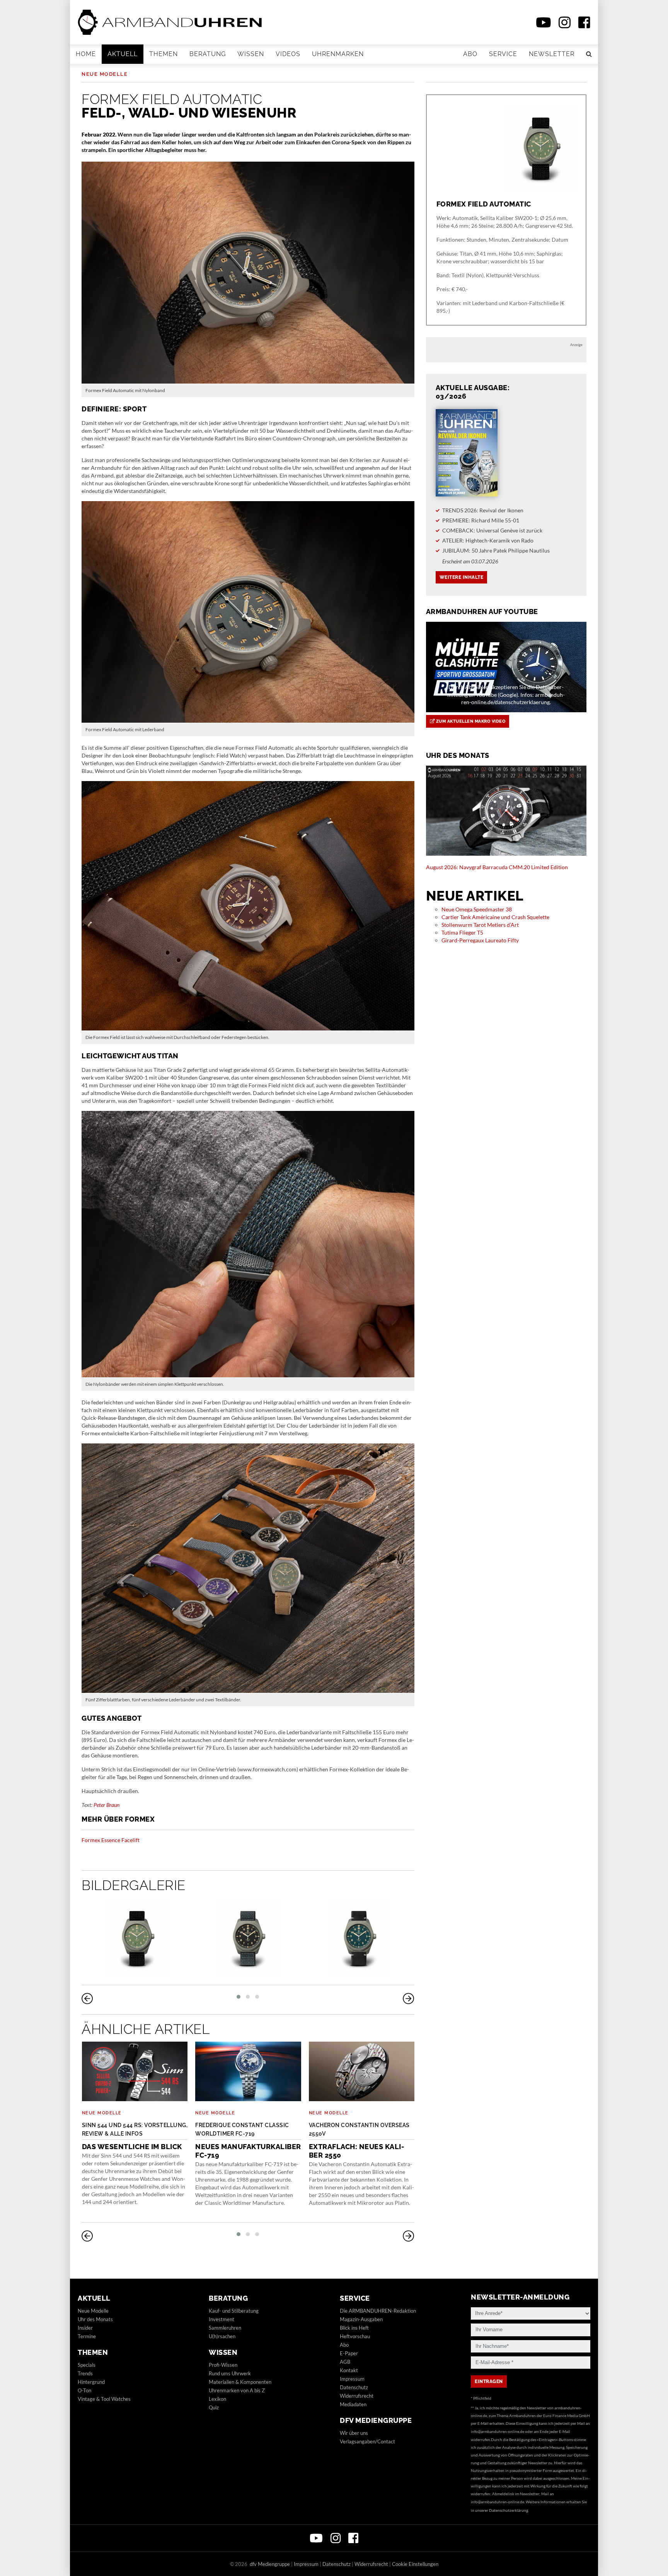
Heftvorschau (355, 2336)
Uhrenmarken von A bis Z (237, 2390)
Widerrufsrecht (357, 2396)
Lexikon (217, 2399)
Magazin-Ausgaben (361, 2319)
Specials (87, 2365)
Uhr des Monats (95, 2319)
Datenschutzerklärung (509, 2510)
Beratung (208, 54)
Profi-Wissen (223, 2365)
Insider (85, 2328)
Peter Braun (107, 1805)
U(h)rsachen (222, 2336)
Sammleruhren (225, 2328)
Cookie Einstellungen (415, 2564)
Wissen (251, 54)
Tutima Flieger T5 (462, 932)
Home (86, 54)
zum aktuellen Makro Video (470, 721)
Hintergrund (91, 2382)
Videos (288, 54)
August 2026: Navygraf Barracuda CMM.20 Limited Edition (497, 867)
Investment (222, 2319)
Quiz (214, 2407)
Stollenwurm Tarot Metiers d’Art (480, 925)
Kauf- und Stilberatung (234, 2311)
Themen (164, 54)
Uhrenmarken (338, 54)
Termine (87, 2336)
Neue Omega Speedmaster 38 (477, 909)
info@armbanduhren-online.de (498, 2431)
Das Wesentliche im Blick (135, 2136)
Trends (85, 2373)
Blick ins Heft (354, 2328)
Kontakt (349, 2370)
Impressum (352, 2379)
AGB (345, 2362)
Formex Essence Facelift (111, 1840)
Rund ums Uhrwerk (230, 2373)
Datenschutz (354, 2387)
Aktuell (123, 54)
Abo (470, 54)
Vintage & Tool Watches (104, 2399)
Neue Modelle (105, 74)
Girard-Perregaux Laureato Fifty (480, 940)
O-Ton (84, 2390)
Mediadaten (353, 2404)
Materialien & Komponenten (240, 2382)
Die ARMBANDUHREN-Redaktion (378, 2311)
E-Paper (349, 2353)
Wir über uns (354, 2433)
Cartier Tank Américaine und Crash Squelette (495, 917)
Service (503, 54)
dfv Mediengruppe (376, 2420)
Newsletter (552, 54)
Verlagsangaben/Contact (367, 2441)
